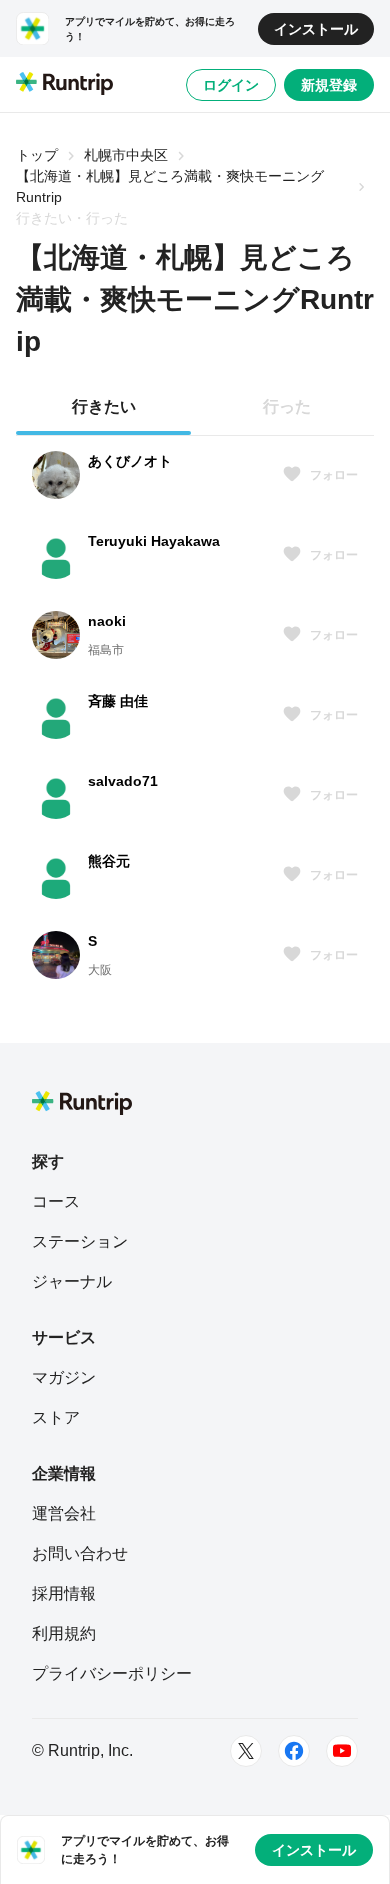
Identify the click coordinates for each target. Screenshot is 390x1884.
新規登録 (329, 85)
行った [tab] (287, 406)
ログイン (231, 85)
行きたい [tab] (104, 406)
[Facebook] (294, 1751)
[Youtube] (342, 1751)
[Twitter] (246, 1751)
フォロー (334, 475)
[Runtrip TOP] (64, 85)
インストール (316, 29)
